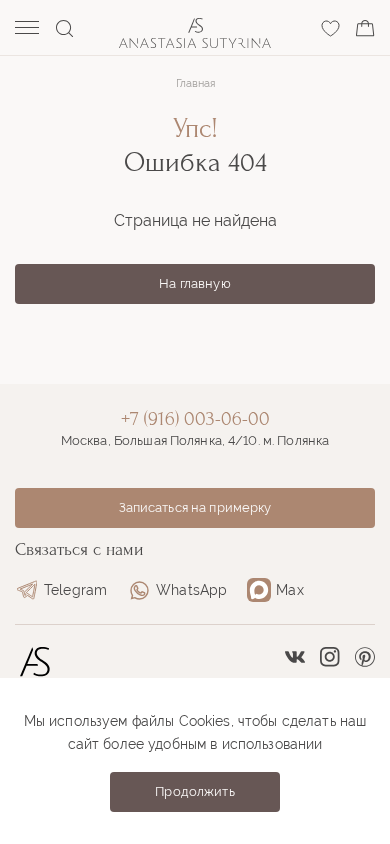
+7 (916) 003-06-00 (195, 419)
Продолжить (194, 791)
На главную (194, 283)
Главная (195, 83)
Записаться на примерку (195, 507)
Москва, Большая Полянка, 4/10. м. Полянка (195, 440)
